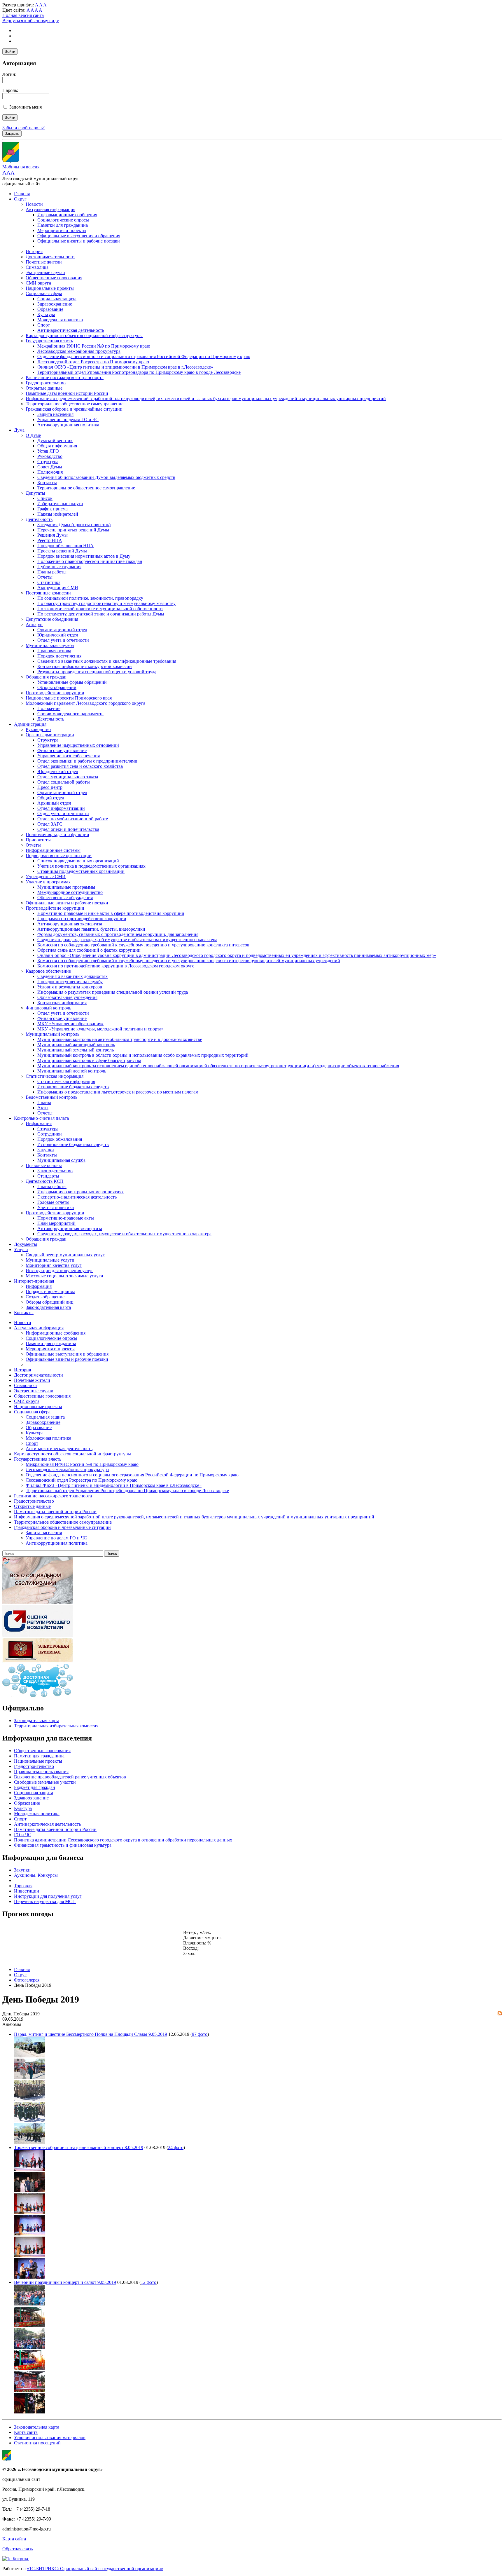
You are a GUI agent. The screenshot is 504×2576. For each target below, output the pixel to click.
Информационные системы (53, 850)
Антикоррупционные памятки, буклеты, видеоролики (91, 929)
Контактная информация (62, 1003)
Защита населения (55, 414)
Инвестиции (27, 1891)
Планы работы (52, 572)
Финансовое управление (62, 750)
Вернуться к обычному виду (31, 21)
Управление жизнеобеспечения (69, 756)
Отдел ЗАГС (50, 824)
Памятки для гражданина (63, 225)
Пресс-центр (50, 787)
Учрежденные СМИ (46, 877)
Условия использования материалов (50, 2438)
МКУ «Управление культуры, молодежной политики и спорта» (100, 1029)
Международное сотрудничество (70, 892)
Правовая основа (54, 651)
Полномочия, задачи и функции (57, 834)
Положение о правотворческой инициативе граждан (90, 561)
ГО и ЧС (23, 1835)
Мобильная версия (21, 167)
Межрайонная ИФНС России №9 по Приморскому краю (94, 346)
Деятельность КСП (45, 1181)
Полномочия (50, 472)
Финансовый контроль (48, 1008)
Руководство (50, 456)
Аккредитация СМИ (58, 588)
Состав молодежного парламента (70, 714)
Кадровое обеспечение (48, 971)
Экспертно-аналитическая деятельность (77, 1197)
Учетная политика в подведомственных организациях (91, 866)
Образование (50, 309)
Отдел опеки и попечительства (68, 829)
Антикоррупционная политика (68, 425)
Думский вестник (55, 441)
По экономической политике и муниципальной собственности (100, 609)
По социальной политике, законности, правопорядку (90, 598)
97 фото (200, 2034)
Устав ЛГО (48, 451)
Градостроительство (46, 383)
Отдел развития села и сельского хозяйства (80, 766)
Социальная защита (57, 299)
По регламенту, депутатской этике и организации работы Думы (101, 614)
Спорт (44, 325)
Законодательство (55, 1171)
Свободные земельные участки (45, 1782)
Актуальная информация (50, 209)
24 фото (176, 2147)
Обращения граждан (46, 677)
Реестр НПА (50, 540)
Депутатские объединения (52, 619)
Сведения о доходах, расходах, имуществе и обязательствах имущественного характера (124, 1234)
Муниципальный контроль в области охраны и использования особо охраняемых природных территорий (143, 1055)
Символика (37, 267)
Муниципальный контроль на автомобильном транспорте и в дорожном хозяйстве (120, 1039)
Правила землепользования (41, 1772)
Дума (19, 430)
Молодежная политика (60, 320)
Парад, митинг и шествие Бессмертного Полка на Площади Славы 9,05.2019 (91, 2034)
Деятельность (39, 519)
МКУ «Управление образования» (70, 1024)
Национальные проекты (50, 288)
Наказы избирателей (58, 514)
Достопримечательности (50, 257)
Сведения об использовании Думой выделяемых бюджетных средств (106, 477)
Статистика (49, 582)
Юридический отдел (58, 635)
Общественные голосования (54, 278)
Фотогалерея (27, 1980)
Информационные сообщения (67, 215)
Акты (43, 1108)
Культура (46, 314)
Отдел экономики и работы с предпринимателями (87, 761)
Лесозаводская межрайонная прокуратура (79, 351)
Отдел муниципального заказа (68, 777)
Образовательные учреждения (67, 997)
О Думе (33, 435)
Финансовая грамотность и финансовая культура (63, 1845)
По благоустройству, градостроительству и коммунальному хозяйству (106, 603)
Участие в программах (48, 882)
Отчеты (45, 577)
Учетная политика (56, 1207)
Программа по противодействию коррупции (82, 919)
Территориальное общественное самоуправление (75, 404)
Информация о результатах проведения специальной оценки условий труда (113, 992)
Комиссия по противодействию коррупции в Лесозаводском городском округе (116, 966)
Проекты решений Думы (62, 551)
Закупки (46, 1150)
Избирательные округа (60, 504)
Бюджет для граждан (35, 1787)
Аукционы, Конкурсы (36, 1875)
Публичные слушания (59, 567)
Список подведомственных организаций (78, 861)
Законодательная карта (48, 1307)
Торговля (23, 1886)
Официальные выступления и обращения (79, 236)
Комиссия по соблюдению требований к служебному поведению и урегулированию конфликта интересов (143, 945)
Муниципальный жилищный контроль (76, 1045)
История (34, 251)
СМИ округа (38, 283)
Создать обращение (45, 1297)
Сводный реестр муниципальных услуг (65, 1255)
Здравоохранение (55, 304)
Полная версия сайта (23, 15)
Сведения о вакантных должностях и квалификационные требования (107, 661)
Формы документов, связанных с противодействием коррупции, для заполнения (118, 934)
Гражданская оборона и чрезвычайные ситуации (74, 409)
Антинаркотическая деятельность (71, 330)
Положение (49, 708)
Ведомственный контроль (51, 1097)
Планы (44, 1102)
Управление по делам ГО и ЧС (68, 420)
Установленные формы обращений (72, 682)
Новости (34, 204)
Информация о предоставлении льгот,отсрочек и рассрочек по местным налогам (118, 1092)
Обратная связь (17, 2549)
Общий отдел (51, 798)
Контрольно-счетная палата (41, 1118)
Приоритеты (38, 840)
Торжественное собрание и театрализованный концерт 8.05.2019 (79, 2147)
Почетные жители (44, 262)
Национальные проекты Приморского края (69, 698)
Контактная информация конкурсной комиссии (85, 666)
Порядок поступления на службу (70, 982)
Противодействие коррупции (55, 693)
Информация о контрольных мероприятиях (80, 1192)
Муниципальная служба (50, 645)
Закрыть (12, 134)
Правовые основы (44, 1165)
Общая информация (57, 446)
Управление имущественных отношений (78, 745)
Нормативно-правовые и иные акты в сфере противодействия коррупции (111, 913)
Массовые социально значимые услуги (64, 1276)
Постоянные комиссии (48, 593)
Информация (39, 1123)
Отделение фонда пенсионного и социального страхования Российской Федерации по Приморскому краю (144, 356)
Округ (20, 199)
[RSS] (500, 2014)
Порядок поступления (59, 656)
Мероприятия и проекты (62, 230)
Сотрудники (50, 1134)
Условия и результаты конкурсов (70, 987)
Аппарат (34, 624)
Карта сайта (26, 2432)
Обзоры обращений (57, 687)
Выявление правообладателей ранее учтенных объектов (70, 1777)
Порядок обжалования (60, 1139)
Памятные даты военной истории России (67, 393)
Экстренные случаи (45, 272)
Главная (22, 194)
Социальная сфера (44, 293)
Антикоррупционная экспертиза (70, 924)
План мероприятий (56, 1223)
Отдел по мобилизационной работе (73, 819)
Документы (26, 1244)
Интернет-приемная (34, 1281)
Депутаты (35, 493)
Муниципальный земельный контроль (76, 1050)
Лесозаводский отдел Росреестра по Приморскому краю (93, 362)
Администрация (30, 724)
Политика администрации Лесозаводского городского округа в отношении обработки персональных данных (123, 1840)
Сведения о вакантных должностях (72, 976)
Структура (48, 462)
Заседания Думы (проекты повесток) (74, 525)
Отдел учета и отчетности (63, 640)
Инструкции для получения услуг (60, 1270)
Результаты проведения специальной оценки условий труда (97, 672)
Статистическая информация (55, 1076)
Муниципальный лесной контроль (72, 1071)
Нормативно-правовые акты (66, 1218)
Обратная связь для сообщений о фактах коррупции (89, 950)
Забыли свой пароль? (23, 128)
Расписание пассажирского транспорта (65, 377)
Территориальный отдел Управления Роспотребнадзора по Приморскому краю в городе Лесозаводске (139, 372)
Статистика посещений (37, 2443)
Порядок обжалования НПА (65, 546)
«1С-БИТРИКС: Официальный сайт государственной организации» (95, 2569)
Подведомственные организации (59, 856)
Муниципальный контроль (52, 1034)
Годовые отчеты (53, 1202)
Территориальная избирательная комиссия (56, 1726)
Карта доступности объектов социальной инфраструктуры (84, 335)
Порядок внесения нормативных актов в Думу (84, 556)
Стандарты (48, 1176)
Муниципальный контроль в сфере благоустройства (89, 1060)
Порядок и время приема (50, 1292)
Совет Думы (50, 467)
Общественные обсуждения (65, 898)
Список (45, 498)
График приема (52, 509)
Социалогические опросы (63, 220)
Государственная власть (49, 341)
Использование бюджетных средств (73, 1087)
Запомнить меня (26, 107)
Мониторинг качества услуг (54, 1265)
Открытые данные (44, 388)
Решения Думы (52, 535)
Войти (10, 52)
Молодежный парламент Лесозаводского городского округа (85, 703)
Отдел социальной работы (64, 782)
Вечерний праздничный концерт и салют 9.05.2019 (65, 2282)
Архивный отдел (54, 803)
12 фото (149, 2282)
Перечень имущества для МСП (45, 1901)
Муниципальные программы (66, 887)
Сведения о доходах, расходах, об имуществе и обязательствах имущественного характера (127, 940)
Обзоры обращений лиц (50, 1302)
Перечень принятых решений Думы (73, 530)
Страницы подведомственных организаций (81, 871)
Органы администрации (50, 735)
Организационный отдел (62, 630)
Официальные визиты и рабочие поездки (79, 241)
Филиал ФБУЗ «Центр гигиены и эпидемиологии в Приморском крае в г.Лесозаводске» (125, 367)
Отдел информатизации (61, 808)
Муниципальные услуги (50, 1260)
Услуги (21, 1249)
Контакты (47, 483)
